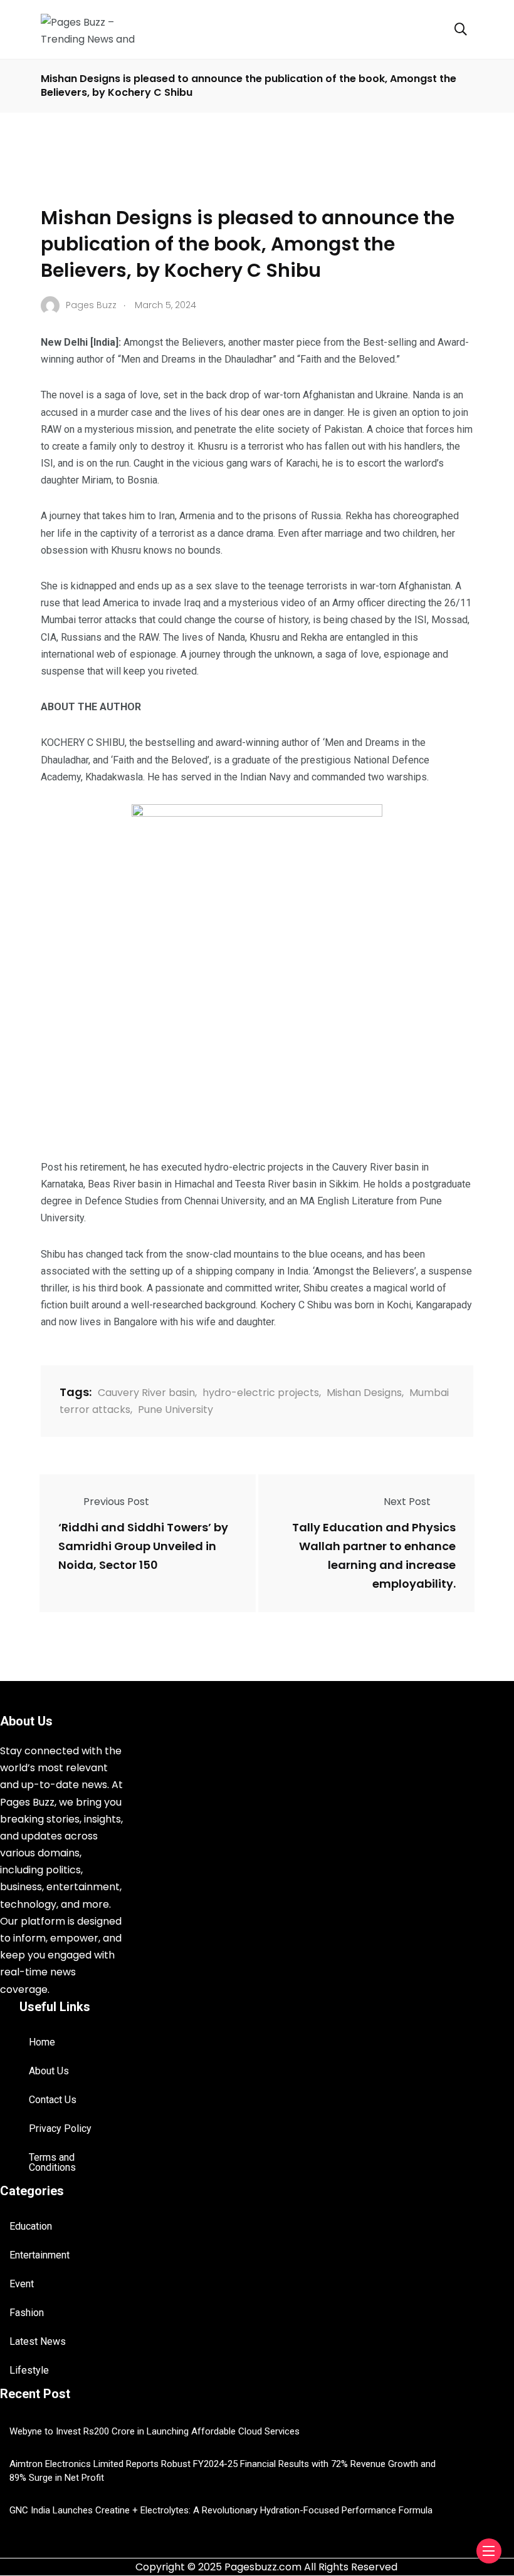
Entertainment (39, 2255)
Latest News (38, 2341)
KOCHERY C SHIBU (83, 742)
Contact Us (53, 2100)
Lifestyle (29, 2370)
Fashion (27, 2313)
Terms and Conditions (52, 2162)
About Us (49, 2071)
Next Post (407, 1502)
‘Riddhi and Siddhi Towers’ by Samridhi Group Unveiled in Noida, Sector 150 (143, 1546)
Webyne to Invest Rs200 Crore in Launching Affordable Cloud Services (155, 2431)
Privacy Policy (60, 2129)
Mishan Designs (364, 1393)
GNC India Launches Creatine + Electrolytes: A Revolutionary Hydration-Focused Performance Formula (221, 2510)
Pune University (176, 1410)
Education (31, 2226)
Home (42, 2042)
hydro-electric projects (261, 1393)
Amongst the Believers (174, 342)
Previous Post (116, 1502)
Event (22, 2284)
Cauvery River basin (146, 1393)
